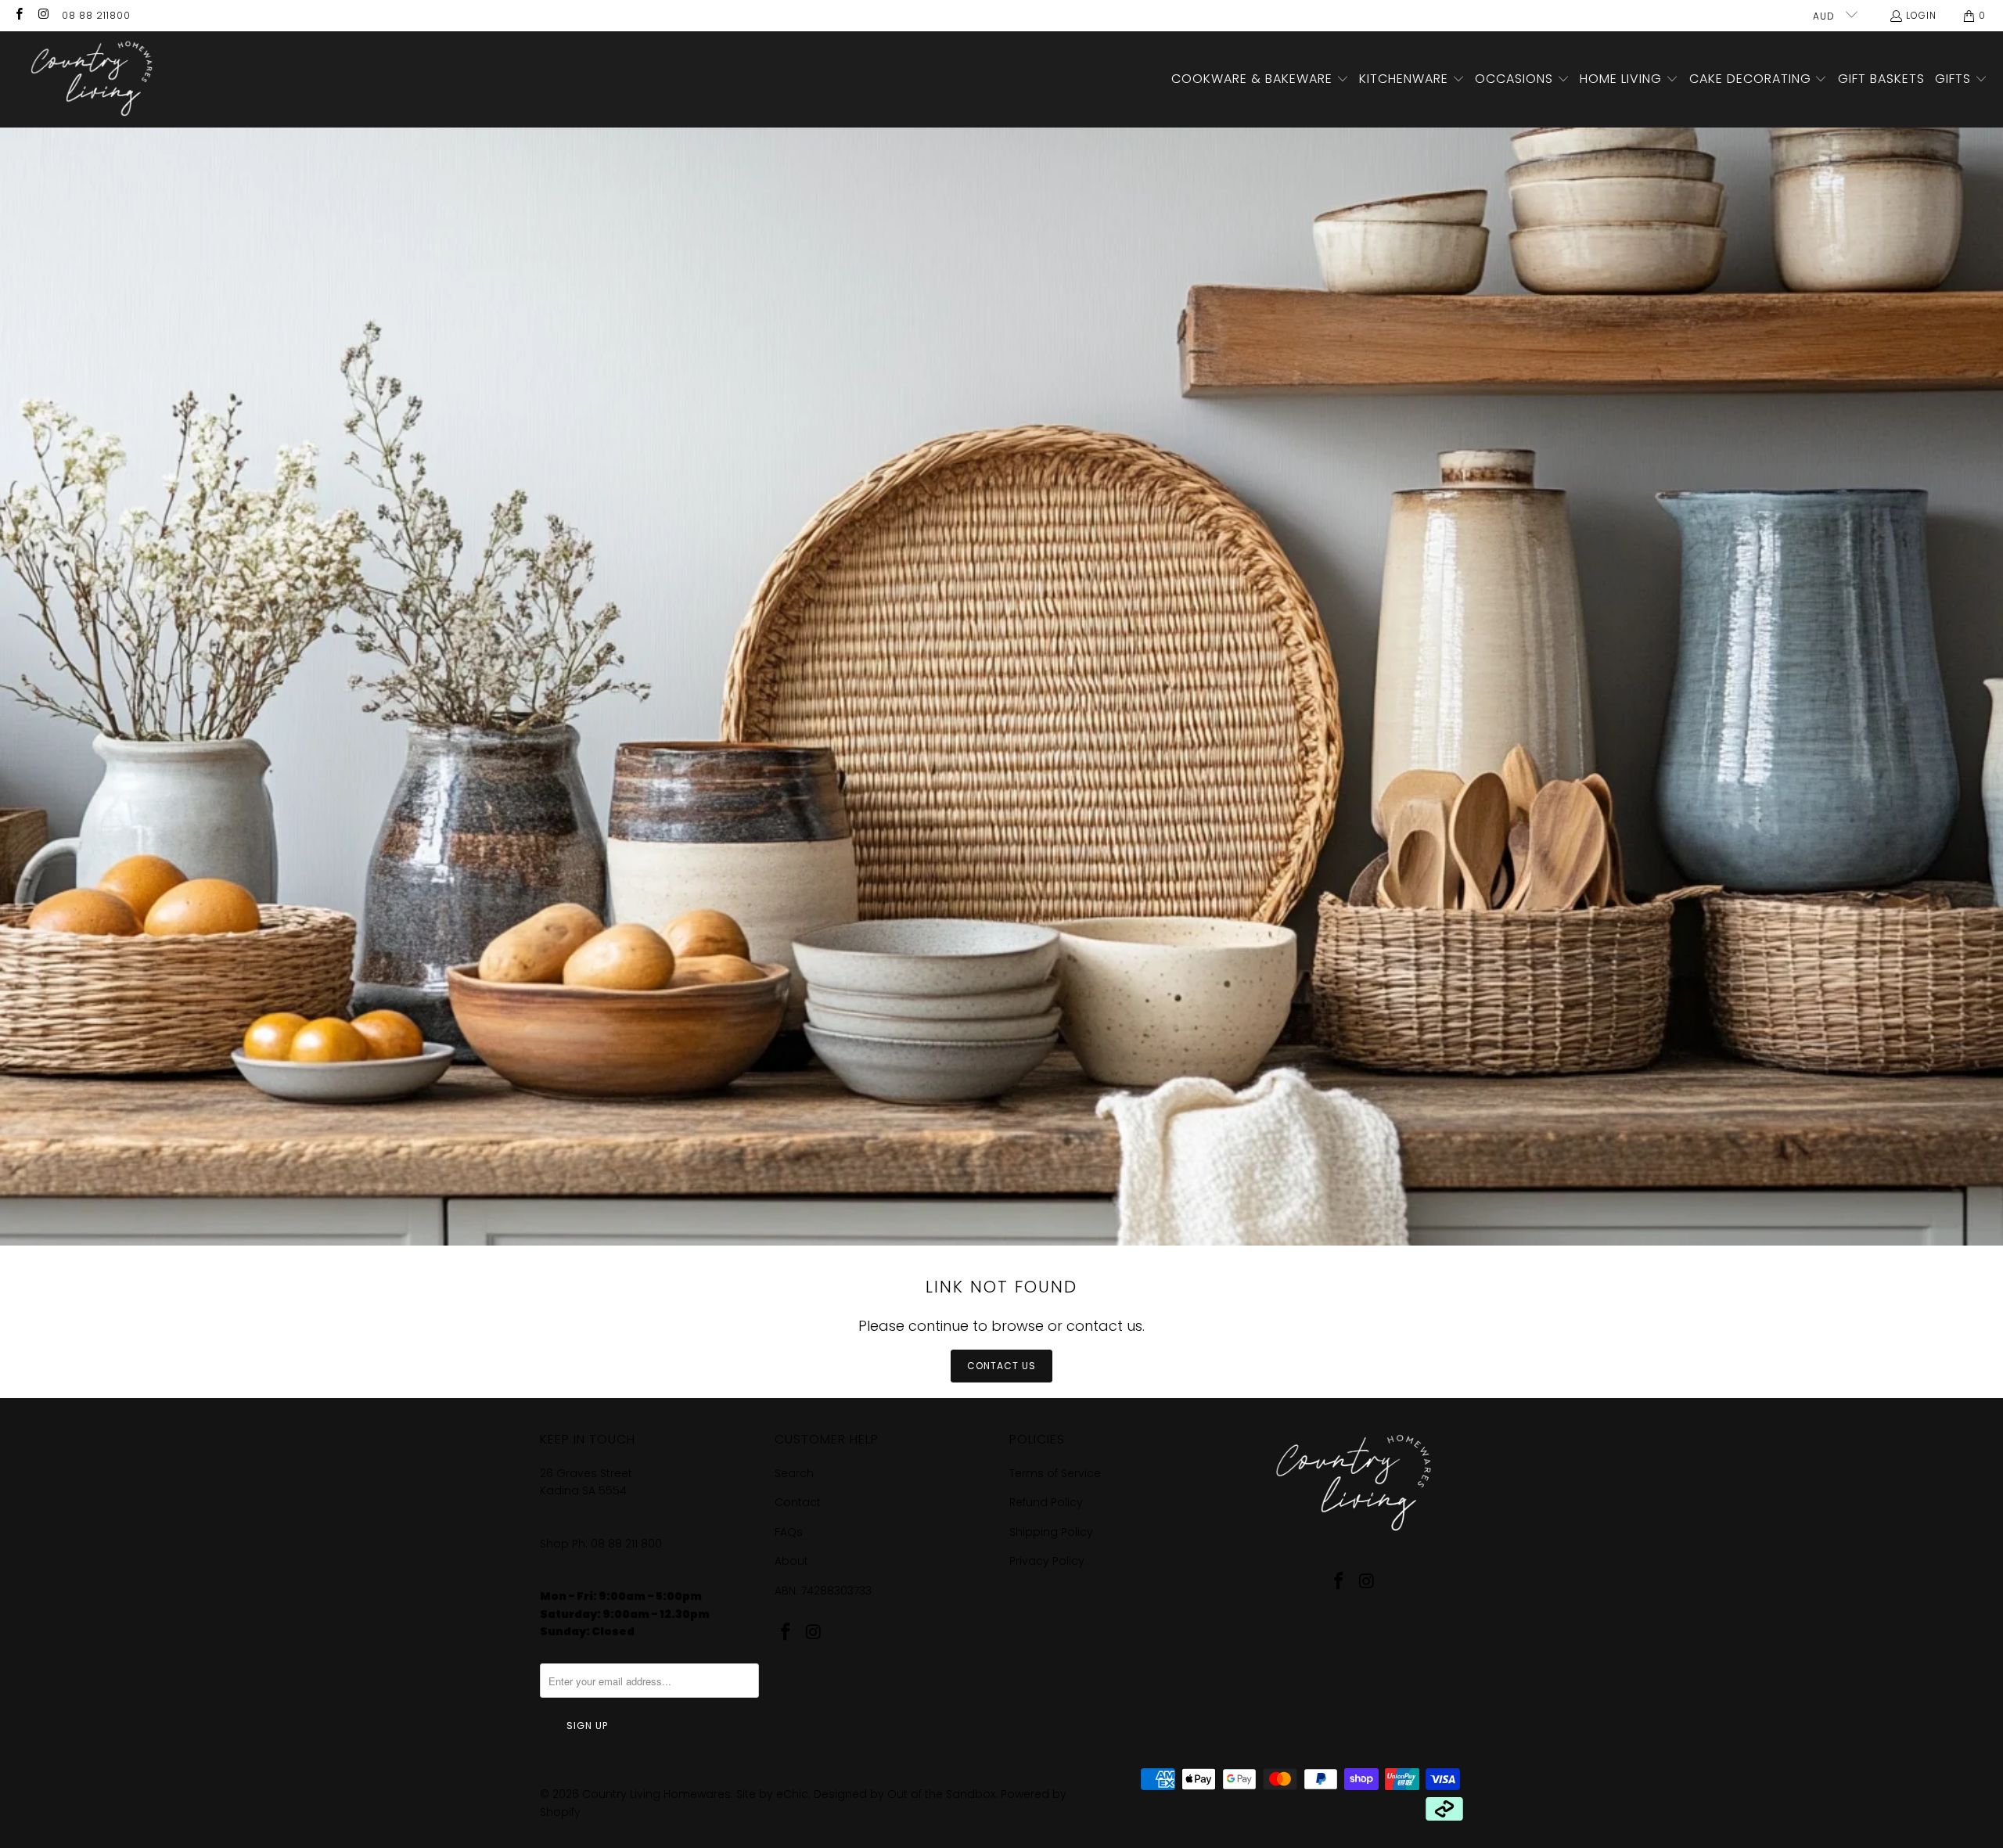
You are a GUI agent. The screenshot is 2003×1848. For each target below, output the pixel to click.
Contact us (1001, 1366)
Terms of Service (1055, 1473)
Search (794, 1473)
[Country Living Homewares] (88, 79)
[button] (1260, 80)
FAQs (789, 1532)
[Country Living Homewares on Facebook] (18, 15)
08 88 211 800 (628, 1544)
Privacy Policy (1047, 1561)
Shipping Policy (1051, 1532)
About (791, 1561)
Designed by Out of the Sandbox (904, 1794)
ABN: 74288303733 (823, 1591)
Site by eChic (772, 1794)
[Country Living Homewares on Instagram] (43, 15)
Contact (798, 1502)
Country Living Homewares (656, 1794)
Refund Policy (1046, 1502)
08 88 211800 (96, 15)
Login (1921, 15)
